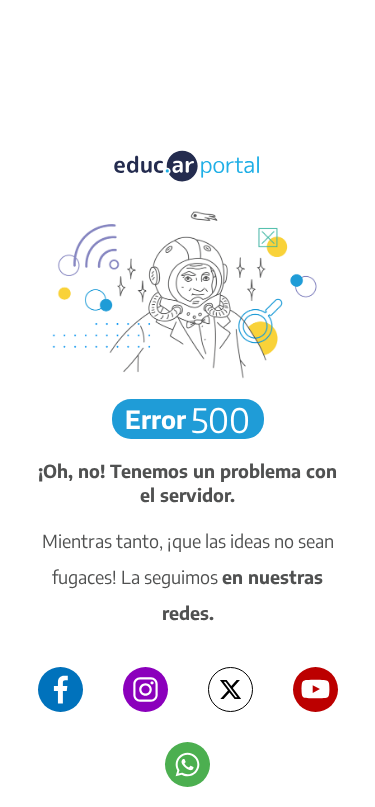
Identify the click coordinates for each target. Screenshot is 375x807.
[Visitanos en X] (230, 689)
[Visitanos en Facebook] (60, 689)
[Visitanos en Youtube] (315, 689)
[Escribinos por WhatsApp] (187, 764)
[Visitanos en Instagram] (145, 689)
